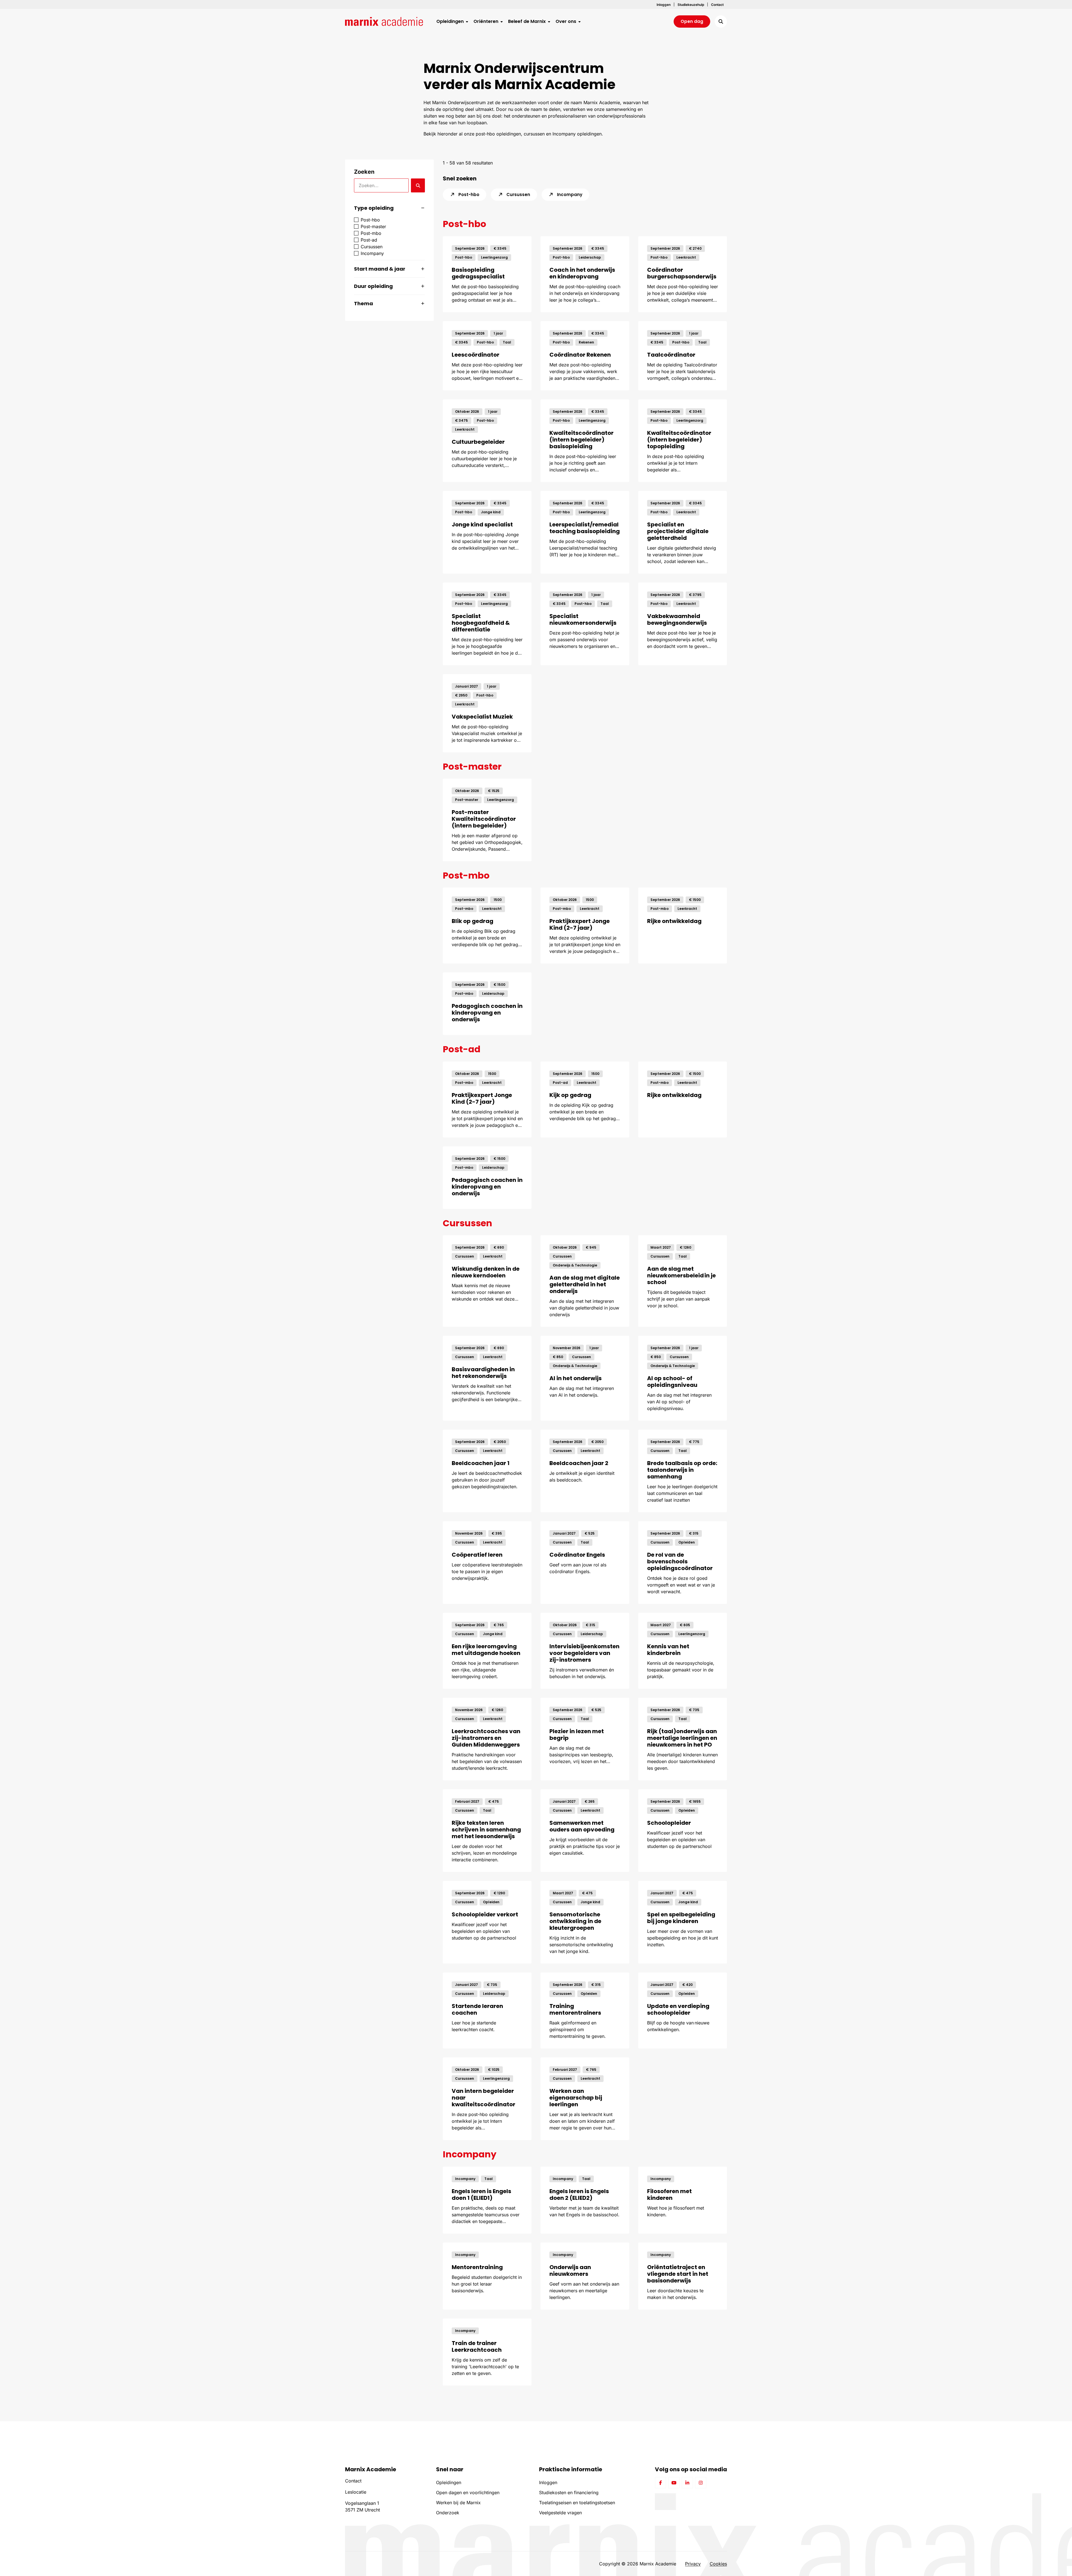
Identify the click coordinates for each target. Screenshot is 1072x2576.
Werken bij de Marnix (458, 2503)
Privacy (693, 2564)
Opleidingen (449, 2482)
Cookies (718, 2564)
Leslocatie (356, 2492)
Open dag (692, 21)
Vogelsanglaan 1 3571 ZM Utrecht (362, 2506)
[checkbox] (389, 220)
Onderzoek (448, 2513)
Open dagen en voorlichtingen (468, 2492)
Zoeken (364, 172)
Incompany (569, 195)
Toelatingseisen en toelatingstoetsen (577, 2503)
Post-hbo (468, 195)
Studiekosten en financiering (569, 2492)
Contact (353, 2481)
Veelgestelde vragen (560, 2513)
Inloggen (548, 2482)
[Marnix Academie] (384, 22)
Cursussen (518, 195)
